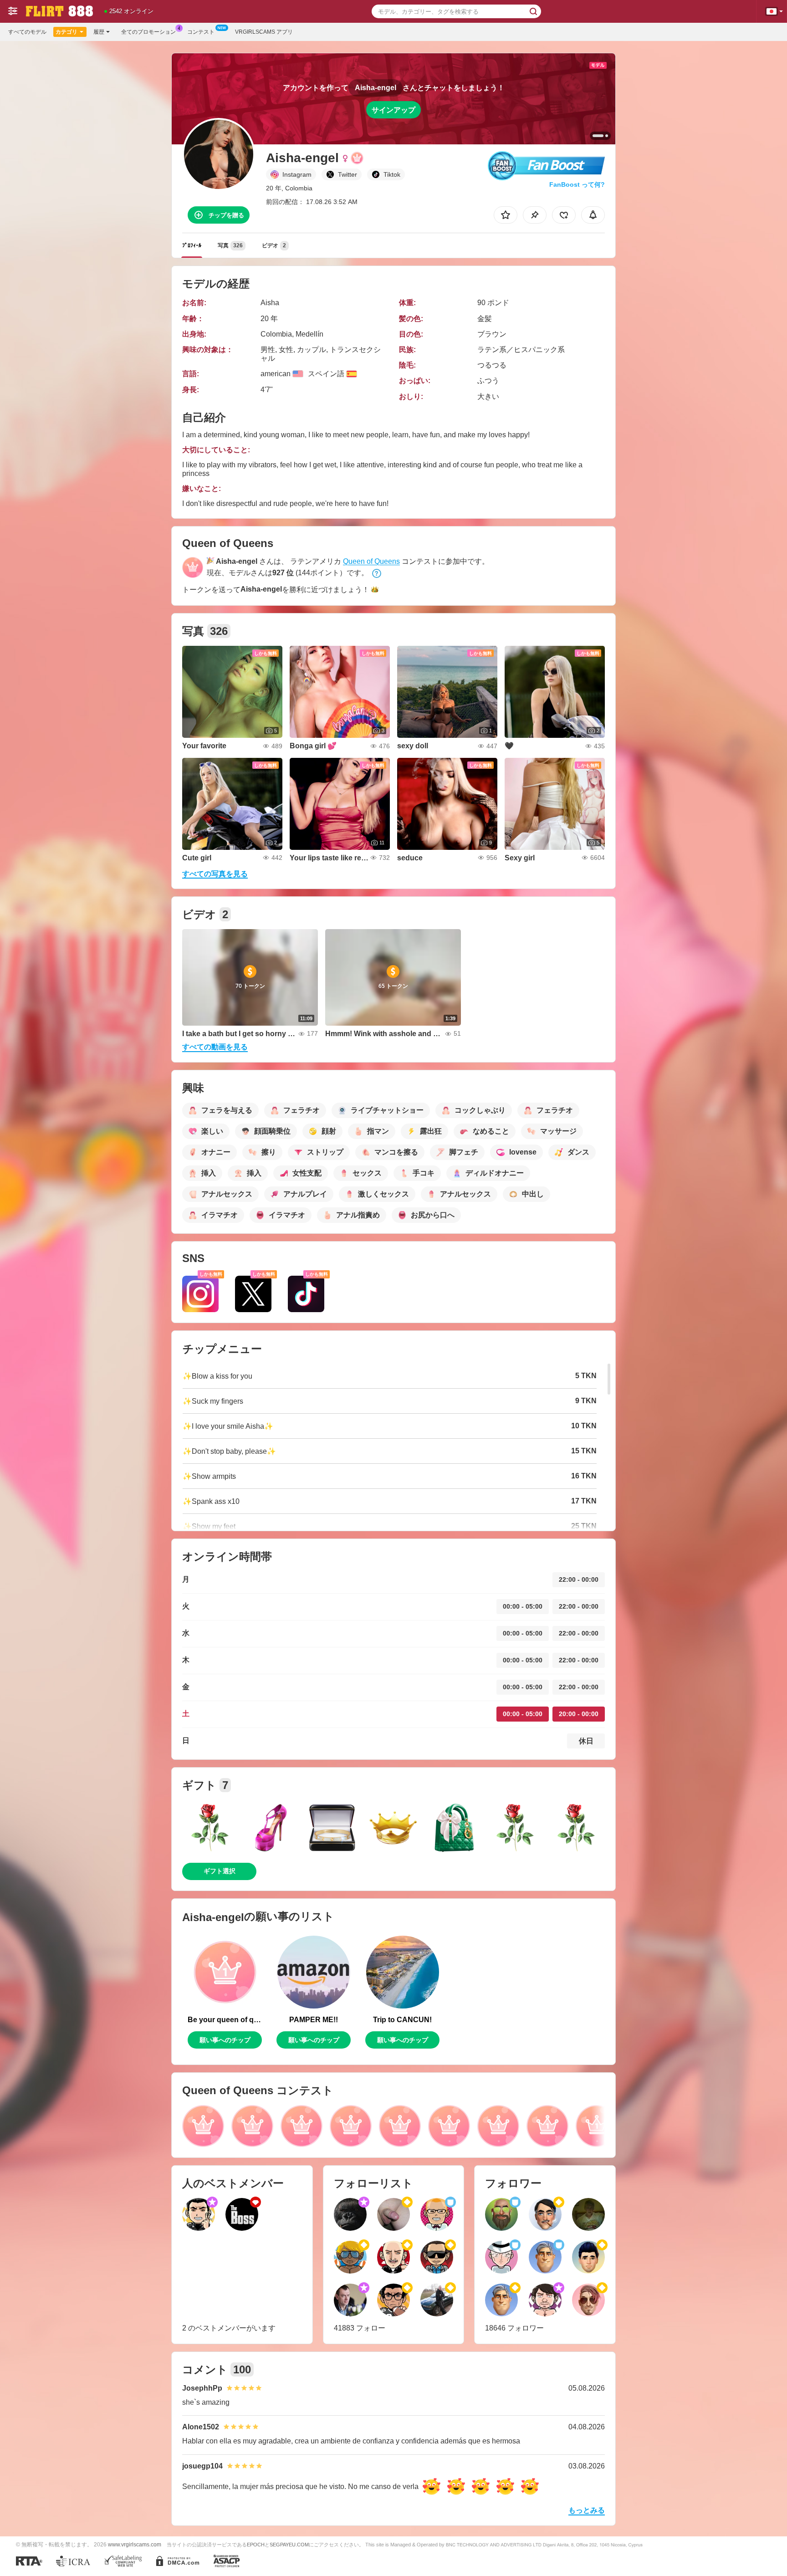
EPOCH (256, 2545)
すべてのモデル (27, 32)
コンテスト (201, 32)
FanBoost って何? (577, 184)
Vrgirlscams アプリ (264, 32)
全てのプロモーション (148, 32)
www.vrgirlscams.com (135, 2544)
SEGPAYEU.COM (289, 2545)
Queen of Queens (371, 561)
